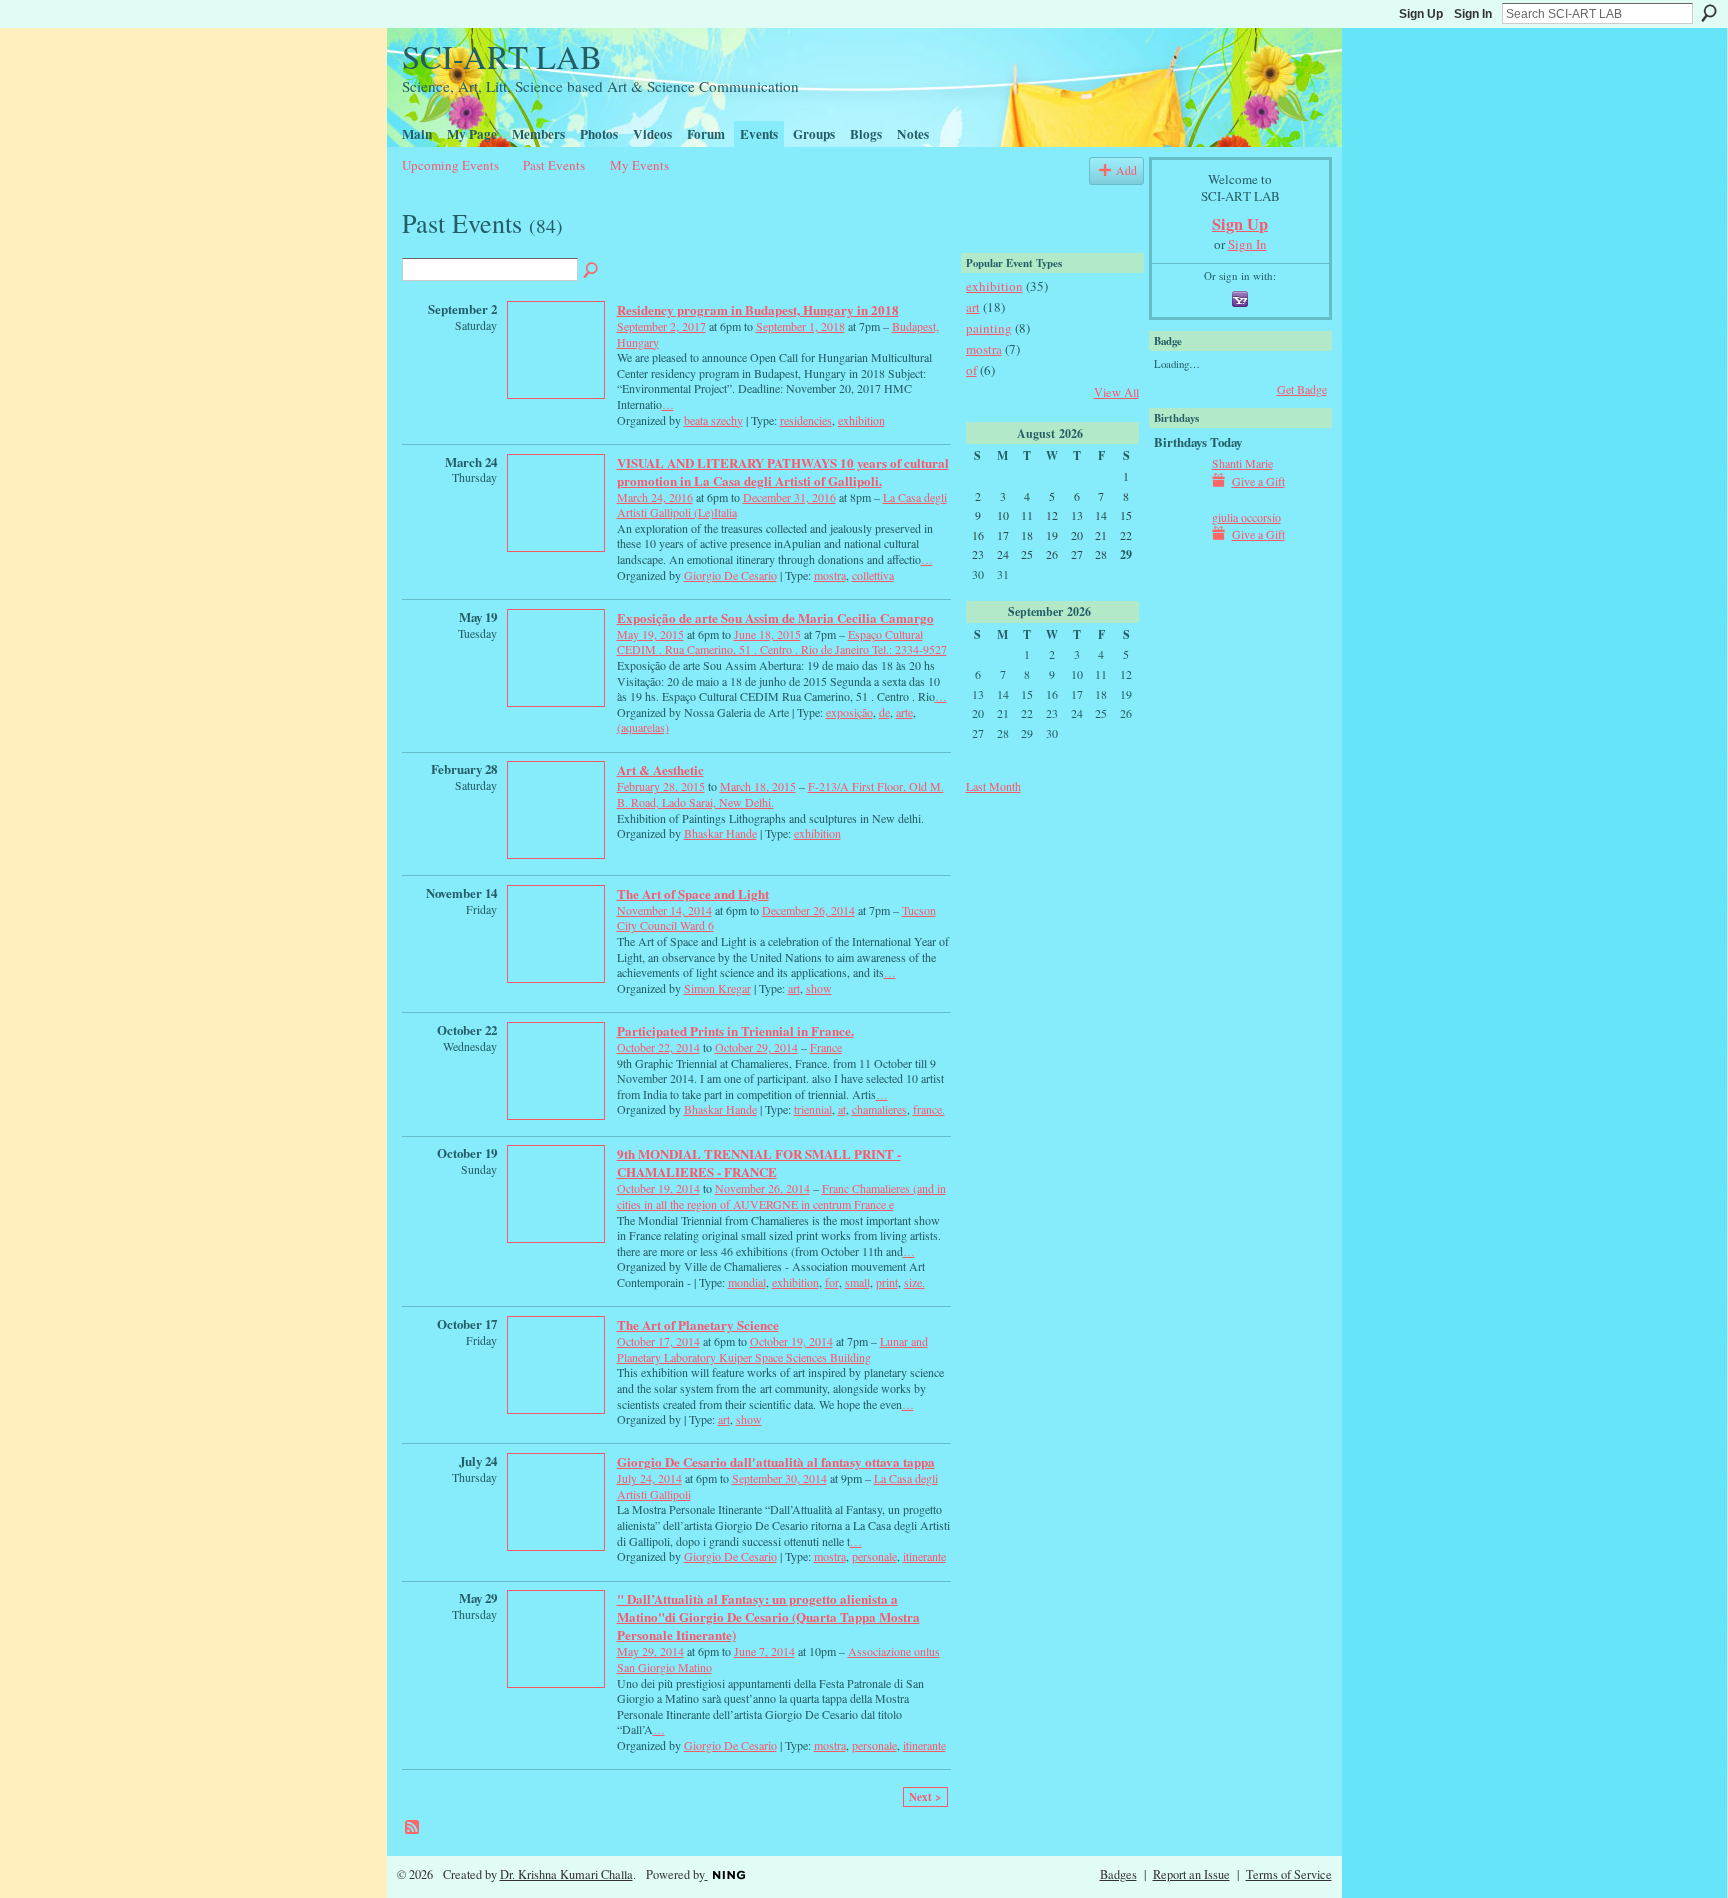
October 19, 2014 (658, 1188)
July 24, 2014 (649, 1478)
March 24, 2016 (655, 497)
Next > (925, 1797)
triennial (813, 1109)
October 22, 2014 (658, 1047)
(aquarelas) (643, 727)
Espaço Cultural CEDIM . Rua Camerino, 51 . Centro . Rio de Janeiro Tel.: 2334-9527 (782, 642)
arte (904, 712)
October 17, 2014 (658, 1341)
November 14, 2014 (664, 910)
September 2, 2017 (661, 326)
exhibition (861, 420)
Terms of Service (1289, 1874)
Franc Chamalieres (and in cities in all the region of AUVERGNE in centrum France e (781, 1196)
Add (1126, 170)
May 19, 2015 (650, 634)
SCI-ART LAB (502, 56)
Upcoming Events (450, 165)
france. (929, 1109)
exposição (849, 712)
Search (1709, 13)
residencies (806, 420)
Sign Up (1421, 14)
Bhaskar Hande (720, 833)
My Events (639, 165)
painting (989, 328)
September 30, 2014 (779, 1478)
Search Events (592, 271)
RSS (413, 1828)
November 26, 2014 (762, 1188)
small (857, 1282)
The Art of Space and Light (693, 893)
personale (874, 1556)
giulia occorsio (1246, 517)
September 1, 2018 (800, 326)
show (819, 988)
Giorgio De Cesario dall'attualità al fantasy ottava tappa (776, 1461)
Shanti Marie (1242, 463)
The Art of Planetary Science (698, 1324)
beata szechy (713, 420)
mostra (830, 575)
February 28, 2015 (661, 786)
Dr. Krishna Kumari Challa (566, 1874)
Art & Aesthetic (660, 769)
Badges (1118, 1874)
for (832, 1282)
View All (1116, 392)
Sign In (1473, 14)
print (887, 1282)
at (842, 1109)
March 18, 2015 (758, 786)
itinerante (924, 1556)
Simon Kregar (717, 988)
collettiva (873, 575)
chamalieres (879, 1109)
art (794, 988)
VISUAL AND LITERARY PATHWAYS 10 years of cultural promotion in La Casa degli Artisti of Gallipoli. (783, 471)
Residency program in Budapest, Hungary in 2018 (758, 309)
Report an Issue (1191, 1874)
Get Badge (1302, 389)
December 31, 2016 (789, 497)
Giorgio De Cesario (730, 575)
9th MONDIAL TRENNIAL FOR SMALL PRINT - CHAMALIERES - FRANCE (759, 1162)
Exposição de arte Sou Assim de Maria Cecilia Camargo (775, 617)
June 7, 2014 (764, 1651)
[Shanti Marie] (1178, 480)
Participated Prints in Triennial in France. (735, 1030)
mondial (747, 1282)
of (971, 370)
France (826, 1047)
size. (914, 1282)
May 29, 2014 (650, 1651)
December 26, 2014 (808, 910)
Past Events (554, 165)
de (884, 712)
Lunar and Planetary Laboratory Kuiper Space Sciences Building (772, 1349)
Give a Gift (1258, 481)
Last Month (993, 786)
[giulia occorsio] (1178, 534)
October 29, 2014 (756, 1047)
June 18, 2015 (767, 634)
